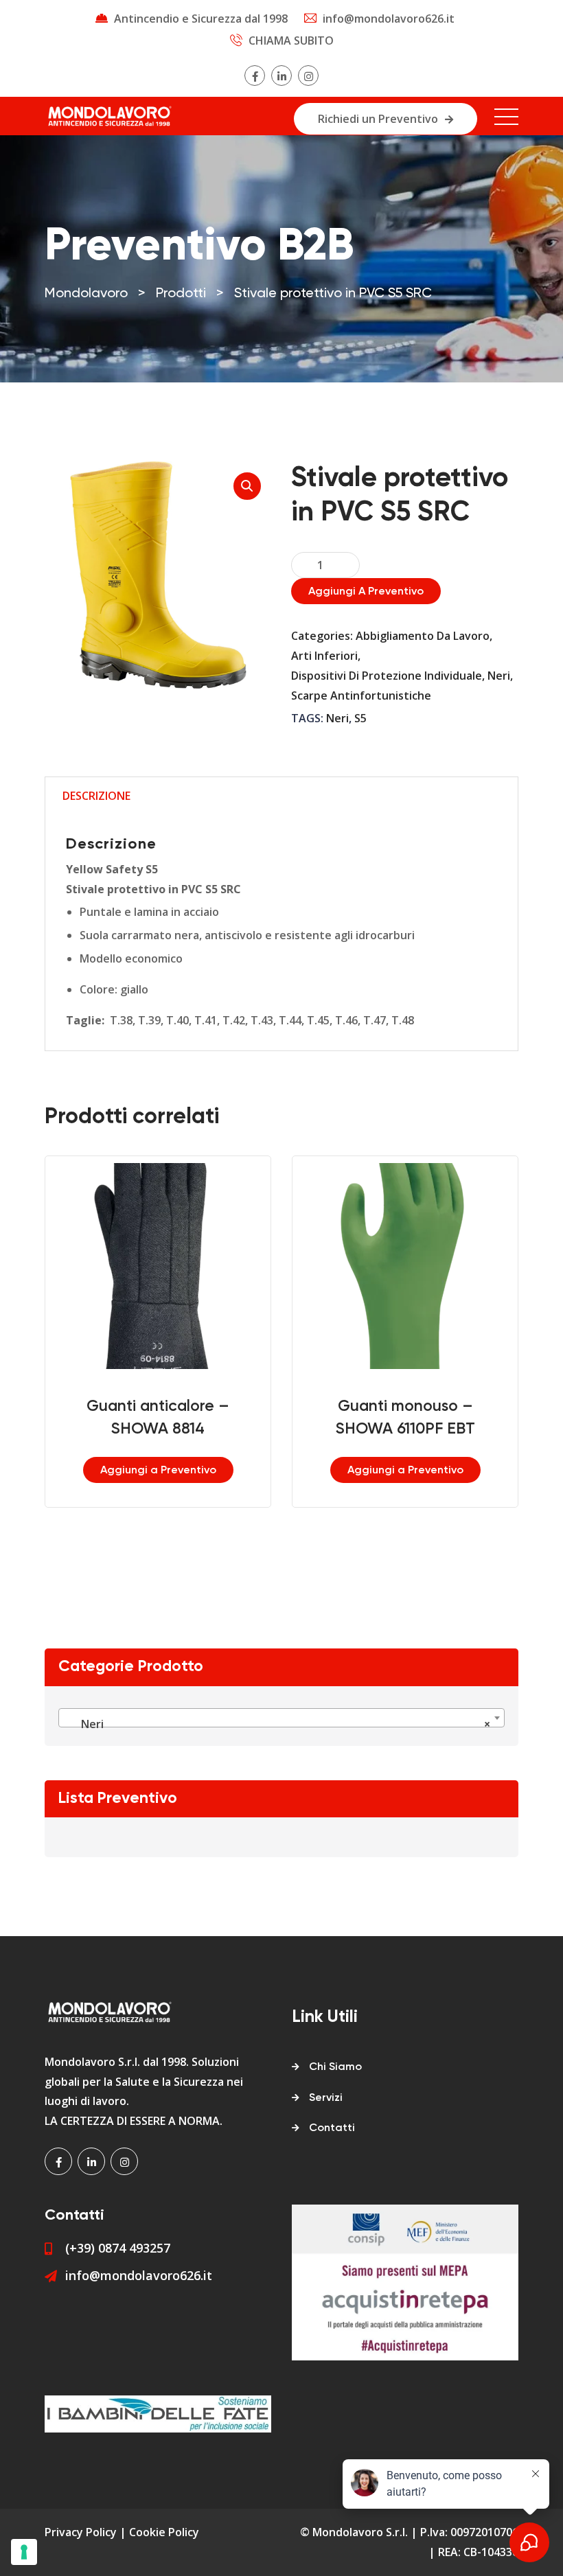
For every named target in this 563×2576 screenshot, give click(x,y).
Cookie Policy (164, 2532)
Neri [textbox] (277, 1724)
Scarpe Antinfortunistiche (361, 695)
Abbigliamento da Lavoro (423, 636)
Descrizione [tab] (96, 796)
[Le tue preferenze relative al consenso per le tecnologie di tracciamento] (24, 2552)
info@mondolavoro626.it (389, 19)
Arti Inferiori (324, 656)
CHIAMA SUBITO (291, 41)
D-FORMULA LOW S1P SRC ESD (459, 1423)
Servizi (326, 2098)
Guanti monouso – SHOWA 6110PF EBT (212, 1418)
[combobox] (281, 1718)
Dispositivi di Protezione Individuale (387, 676)
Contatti (332, 2128)
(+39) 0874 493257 (118, 2248)
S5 (360, 718)
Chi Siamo (335, 2067)
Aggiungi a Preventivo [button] (212, 1471)
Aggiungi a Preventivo (366, 592)
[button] (247, 486)
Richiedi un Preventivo (378, 119)
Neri (499, 676)
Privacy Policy (81, 2532)
